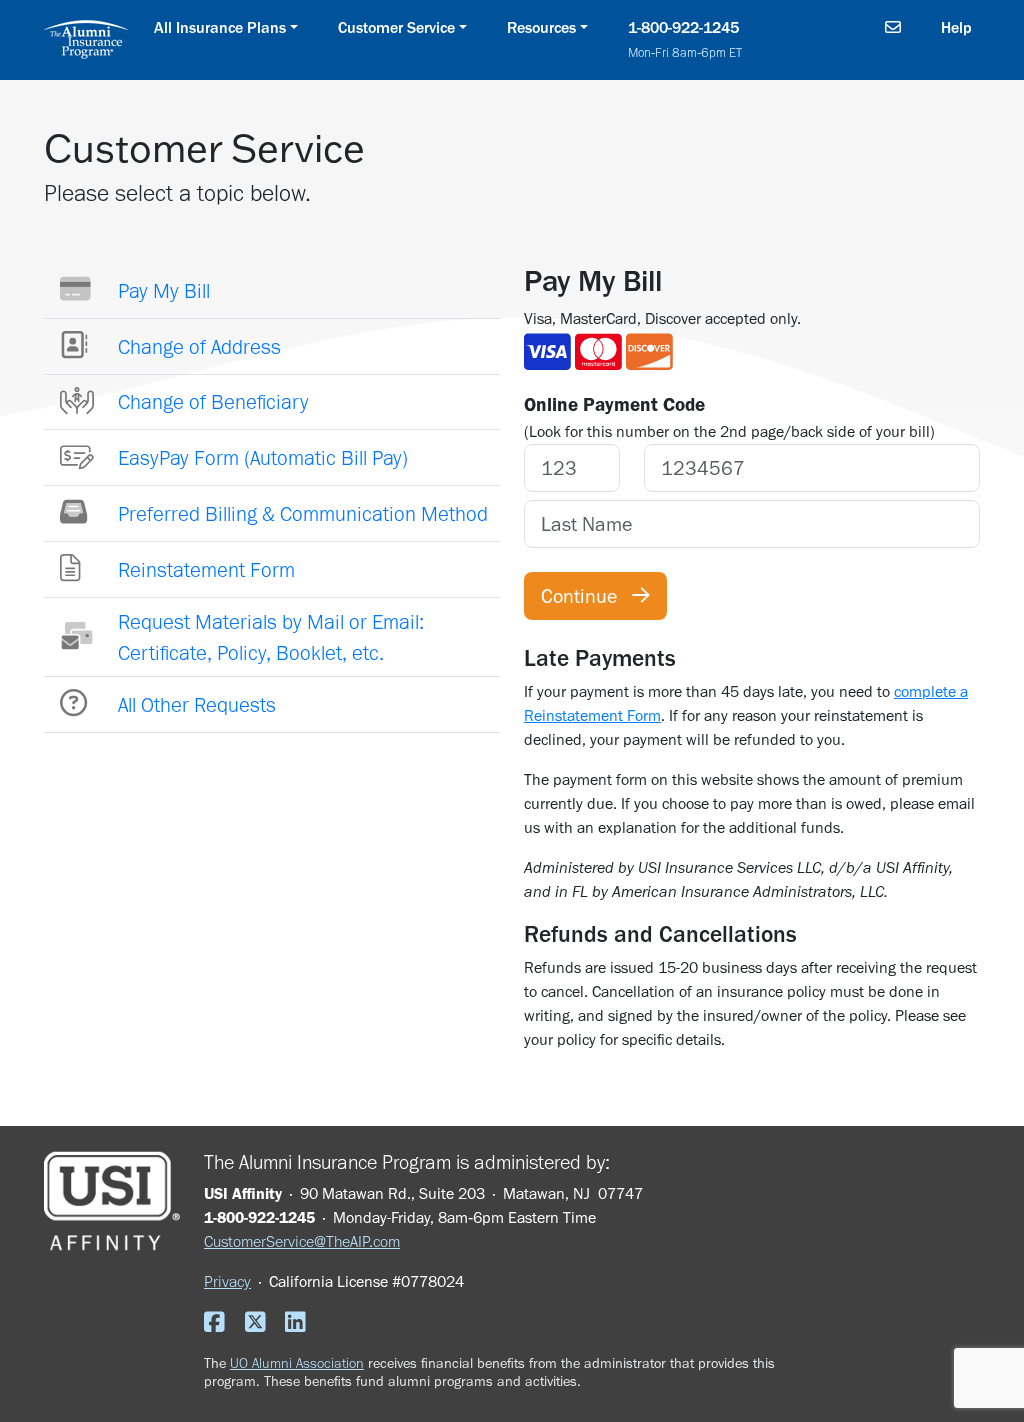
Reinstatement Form (206, 569)
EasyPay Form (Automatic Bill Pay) (263, 457)
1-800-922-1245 (687, 39)
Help (956, 27)
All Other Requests (197, 704)
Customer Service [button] (396, 27)
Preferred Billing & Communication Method (303, 513)
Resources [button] (541, 27)
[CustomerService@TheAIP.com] (893, 28)
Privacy (227, 1281)
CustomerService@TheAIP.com (302, 1241)
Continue (586, 596)
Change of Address (199, 346)
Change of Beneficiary (213, 401)
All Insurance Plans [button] (220, 27)
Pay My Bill (164, 290)
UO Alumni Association (297, 1363)
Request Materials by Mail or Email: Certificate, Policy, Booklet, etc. (271, 637)
